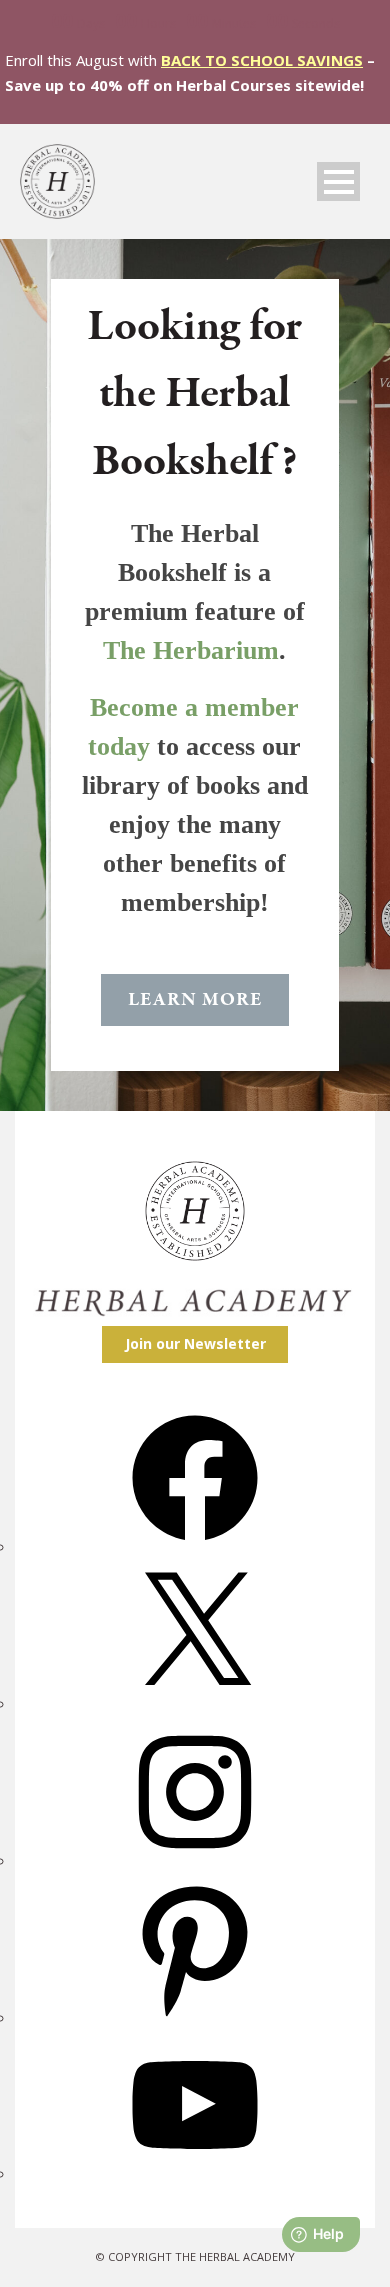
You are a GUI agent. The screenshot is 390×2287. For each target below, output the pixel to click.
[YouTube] (195, 2174)
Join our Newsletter (195, 1343)
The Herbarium (191, 650)
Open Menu (338, 181)
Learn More (195, 1000)
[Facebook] (195, 1547)
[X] (195, 1704)
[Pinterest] (195, 2018)
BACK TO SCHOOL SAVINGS (262, 60)
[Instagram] (195, 1861)
